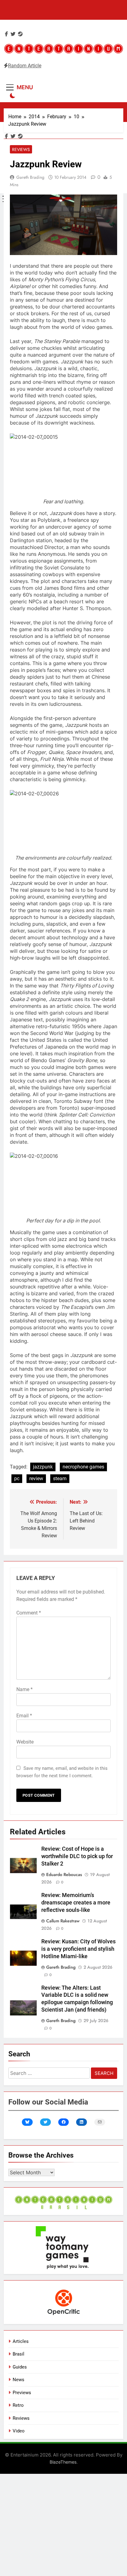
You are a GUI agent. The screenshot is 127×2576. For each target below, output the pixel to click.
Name (25, 1689)
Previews (22, 2393)
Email (24, 1716)
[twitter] (13, 34)
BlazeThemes (63, 2462)
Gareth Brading (30, 177)
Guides (20, 2367)
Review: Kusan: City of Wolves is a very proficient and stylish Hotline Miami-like (78, 1949)
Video (19, 2431)
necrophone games (83, 1467)
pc (17, 1479)
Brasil (18, 2354)
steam (60, 1479)
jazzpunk (43, 1467)
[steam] (20, 34)
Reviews (21, 149)
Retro (18, 2405)
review (36, 1479)
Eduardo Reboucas (64, 1874)
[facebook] (6, 34)
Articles (21, 2341)
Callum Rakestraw (63, 1921)
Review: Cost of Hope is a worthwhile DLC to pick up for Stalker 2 (77, 1856)
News (18, 2380)
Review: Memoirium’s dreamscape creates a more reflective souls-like (76, 1903)
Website (25, 1742)
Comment (29, 1613)
